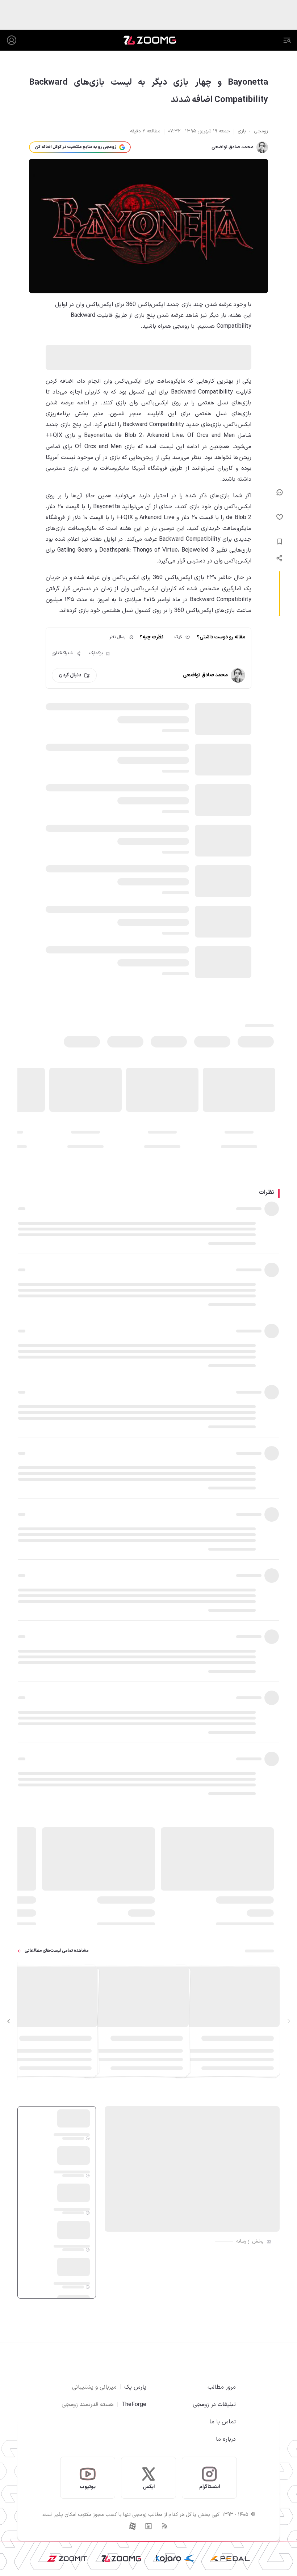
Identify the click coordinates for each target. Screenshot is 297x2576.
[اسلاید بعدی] (9, 2021)
